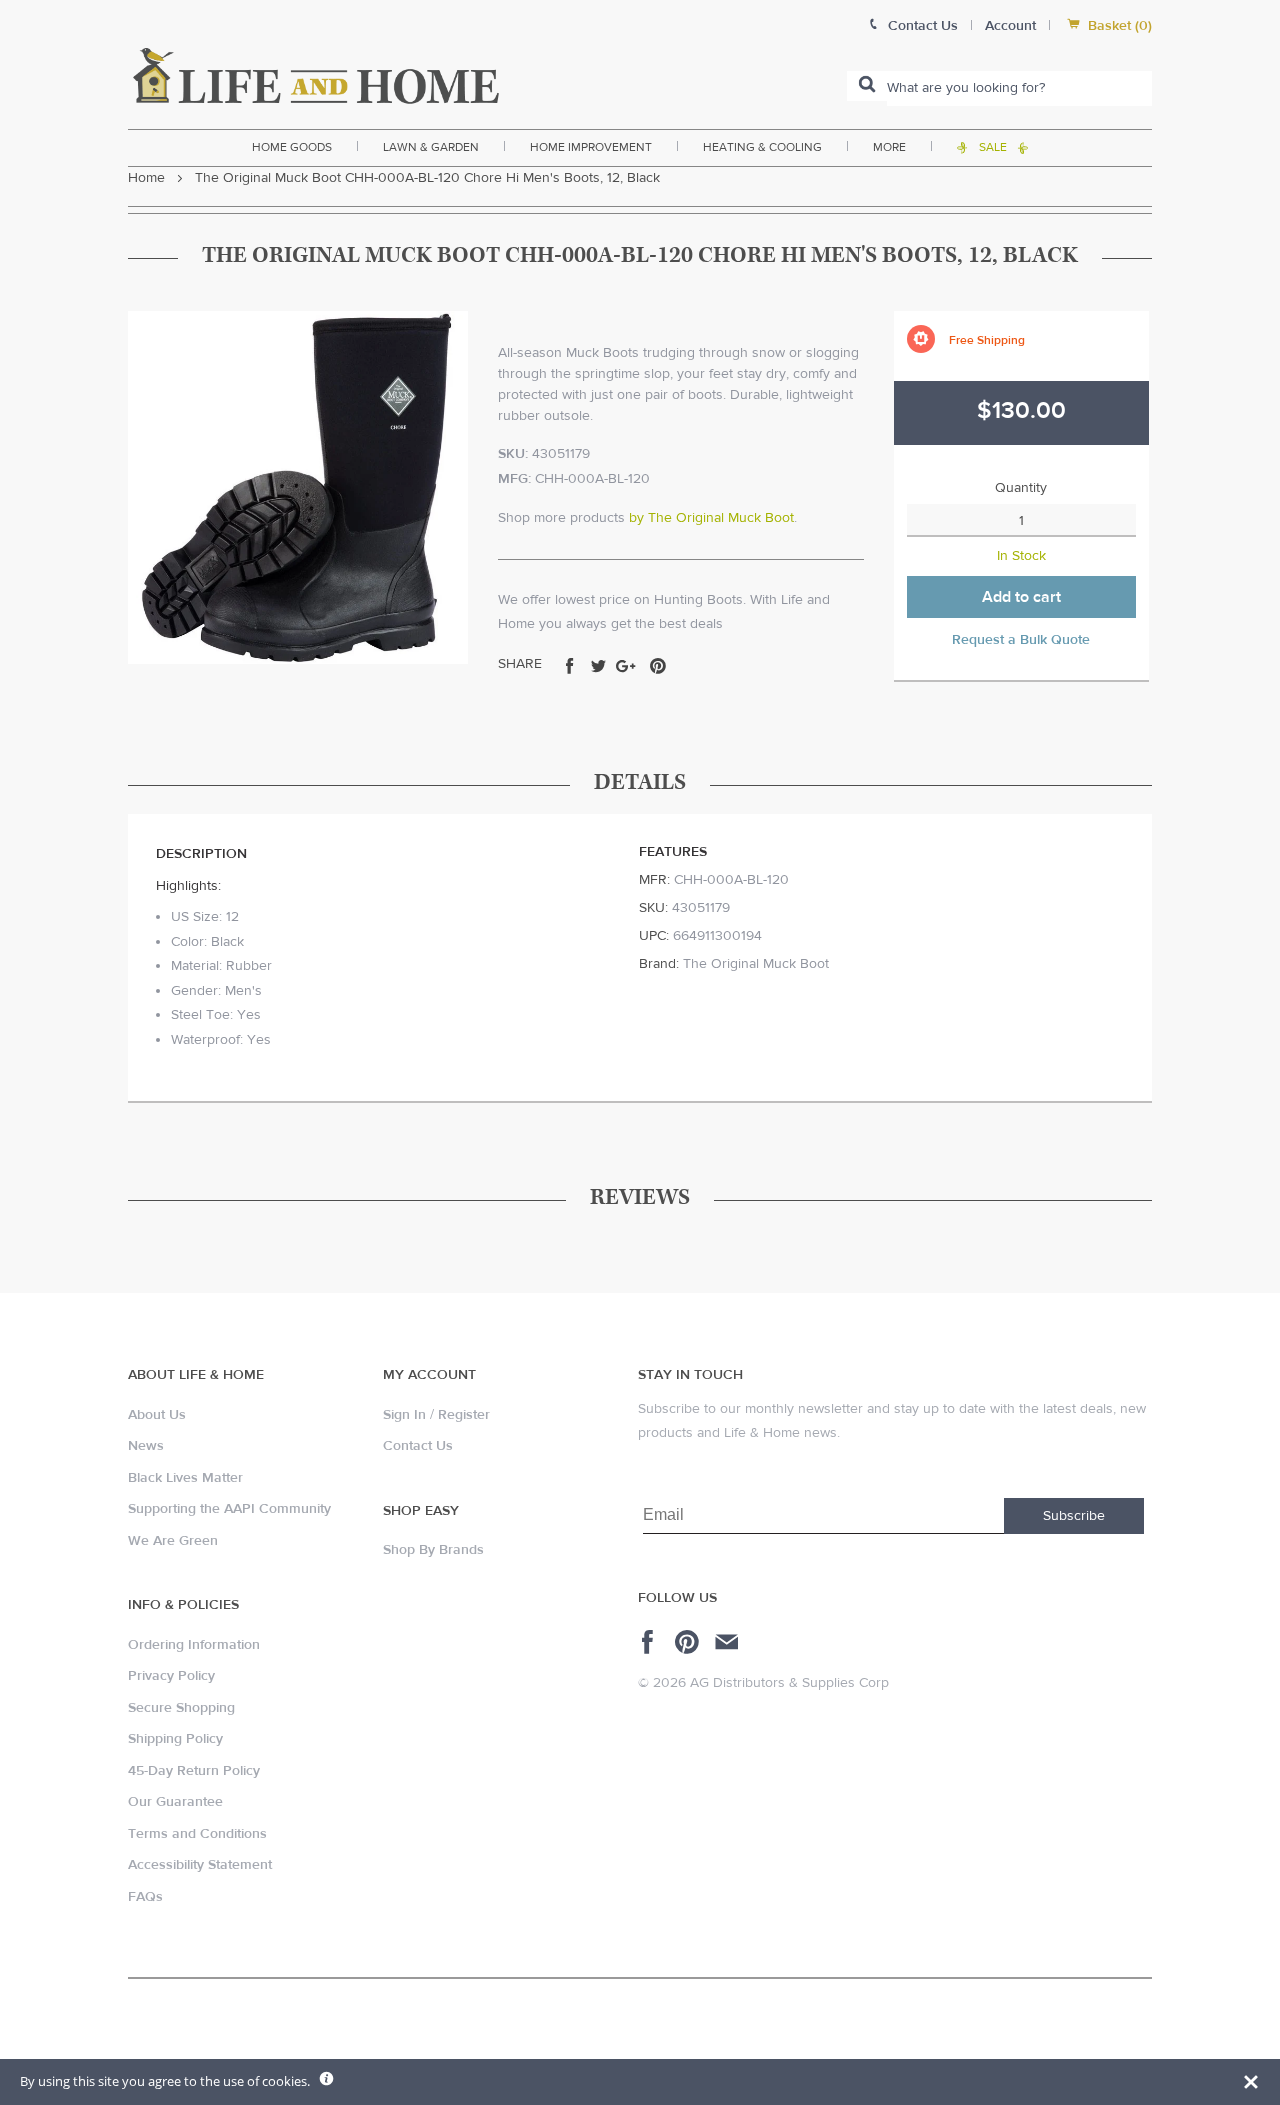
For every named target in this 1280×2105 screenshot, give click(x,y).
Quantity (1021, 488)
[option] (298, 487)
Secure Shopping (181, 1708)
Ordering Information (194, 1645)
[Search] (867, 86)
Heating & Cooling (762, 147)
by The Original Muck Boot (711, 518)
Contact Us (418, 1446)
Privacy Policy (171, 1676)
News (146, 1446)
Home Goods (292, 147)
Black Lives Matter (185, 1478)
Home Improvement (591, 147)
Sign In (404, 1415)
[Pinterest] (689, 1642)
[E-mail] (728, 1642)
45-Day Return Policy (194, 1771)
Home (146, 178)
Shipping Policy (175, 1739)
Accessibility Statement (200, 1865)
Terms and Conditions (197, 1834)
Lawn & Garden (431, 147)
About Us (157, 1415)
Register (464, 1415)
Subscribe (1074, 1516)
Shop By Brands (433, 1550)
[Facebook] (650, 1642)
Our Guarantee (175, 1802)
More (889, 147)
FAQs (145, 1897)
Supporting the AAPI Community (229, 1509)
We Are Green (173, 1541)
